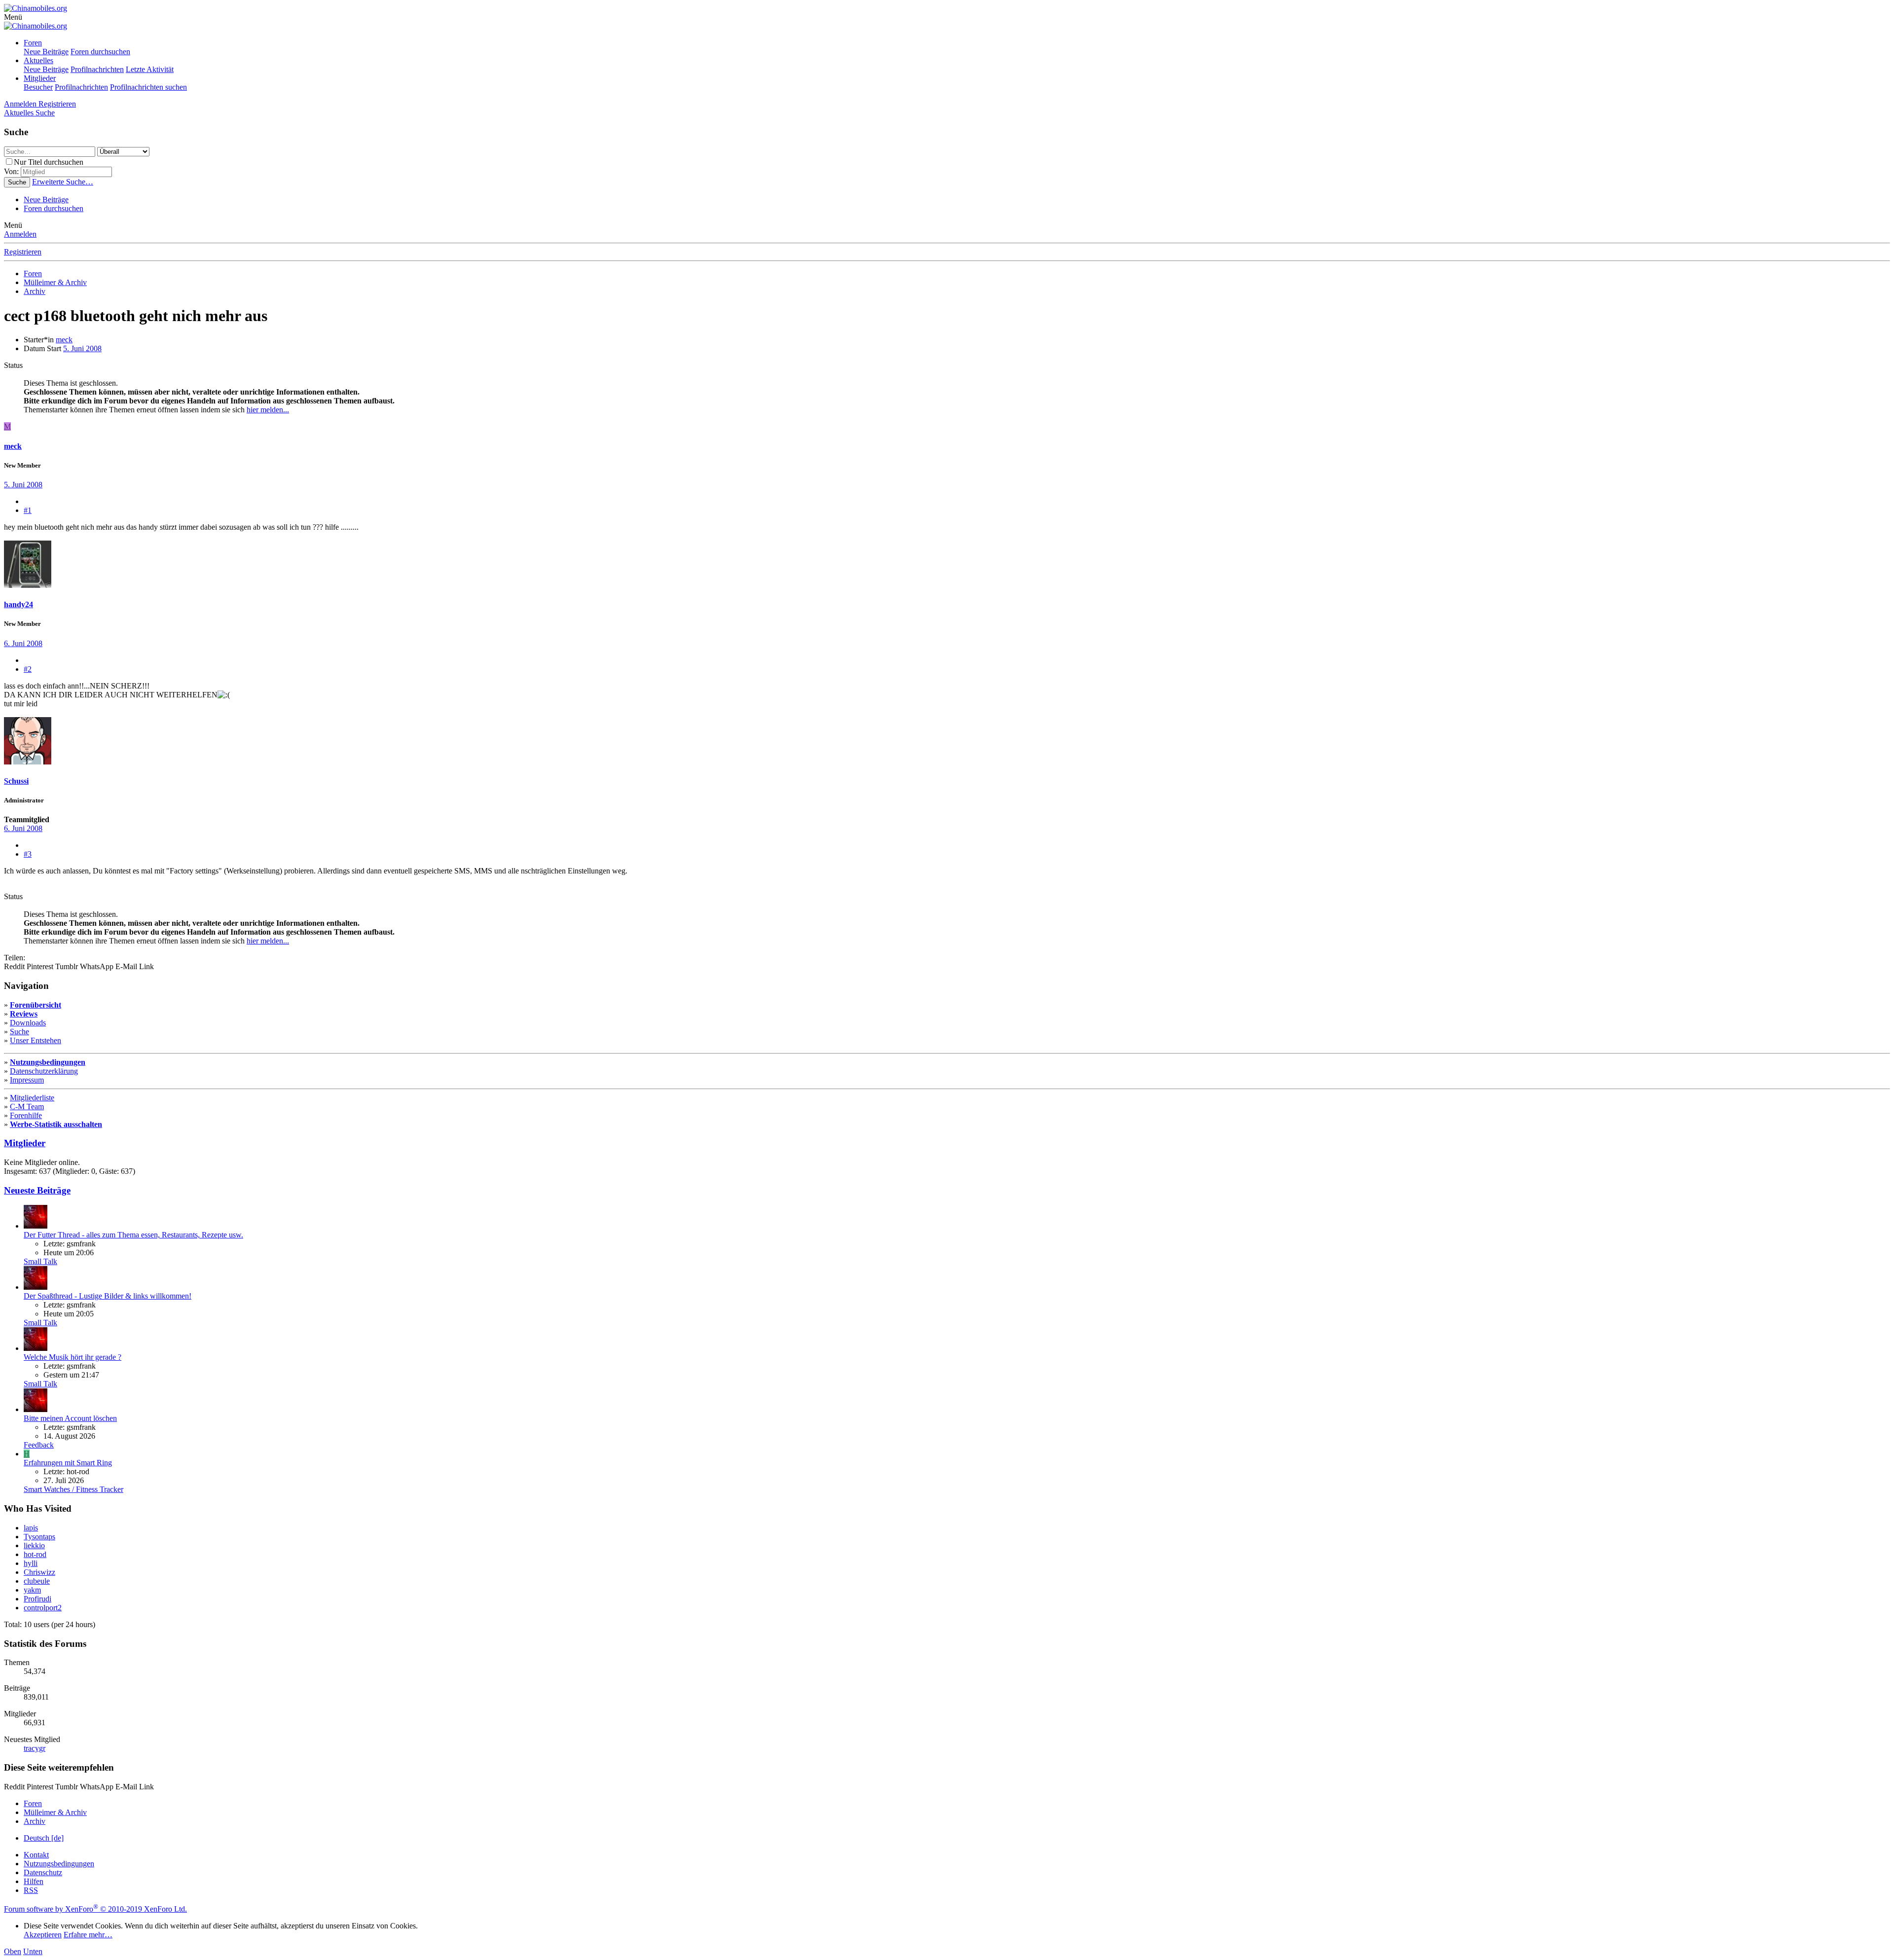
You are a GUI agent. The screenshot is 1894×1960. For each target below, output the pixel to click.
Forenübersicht (36, 1005)
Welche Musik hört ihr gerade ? (73, 1357)
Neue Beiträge (46, 52)
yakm (32, 1590)
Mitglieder (40, 78)
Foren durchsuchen (100, 52)
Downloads (28, 1023)
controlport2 (43, 1608)
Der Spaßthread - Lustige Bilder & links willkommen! (108, 1296)
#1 (28, 510)
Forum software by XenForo (95, 1909)
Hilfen (34, 1881)
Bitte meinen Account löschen (70, 1418)
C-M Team (27, 1107)
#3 (28, 854)
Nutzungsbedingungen (48, 1062)
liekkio (34, 1545)
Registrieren (23, 252)
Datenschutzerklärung (44, 1071)
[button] (13, 17)
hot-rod (35, 1554)
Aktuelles (38, 60)
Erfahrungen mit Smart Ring (68, 1463)
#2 (28, 669)
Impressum (27, 1080)
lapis (31, 1528)
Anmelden (20, 234)
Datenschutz (43, 1872)
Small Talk (40, 1261)
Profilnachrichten (97, 69)
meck (64, 340)
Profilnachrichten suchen (148, 87)
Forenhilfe (26, 1115)
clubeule (37, 1581)
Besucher (38, 87)
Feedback (39, 1445)
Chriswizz (39, 1572)
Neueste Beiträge (37, 1190)
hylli (31, 1563)
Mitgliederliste (32, 1098)
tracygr (35, 1748)
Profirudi (37, 1599)
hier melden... (268, 410)
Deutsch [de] (44, 1838)
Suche (19, 1032)
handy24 (18, 604)
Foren (33, 43)
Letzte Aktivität (150, 69)
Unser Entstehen (36, 1040)
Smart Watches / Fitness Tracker (73, 1489)
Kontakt (36, 1855)
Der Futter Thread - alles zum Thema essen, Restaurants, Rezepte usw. (133, 1235)
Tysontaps (39, 1537)
